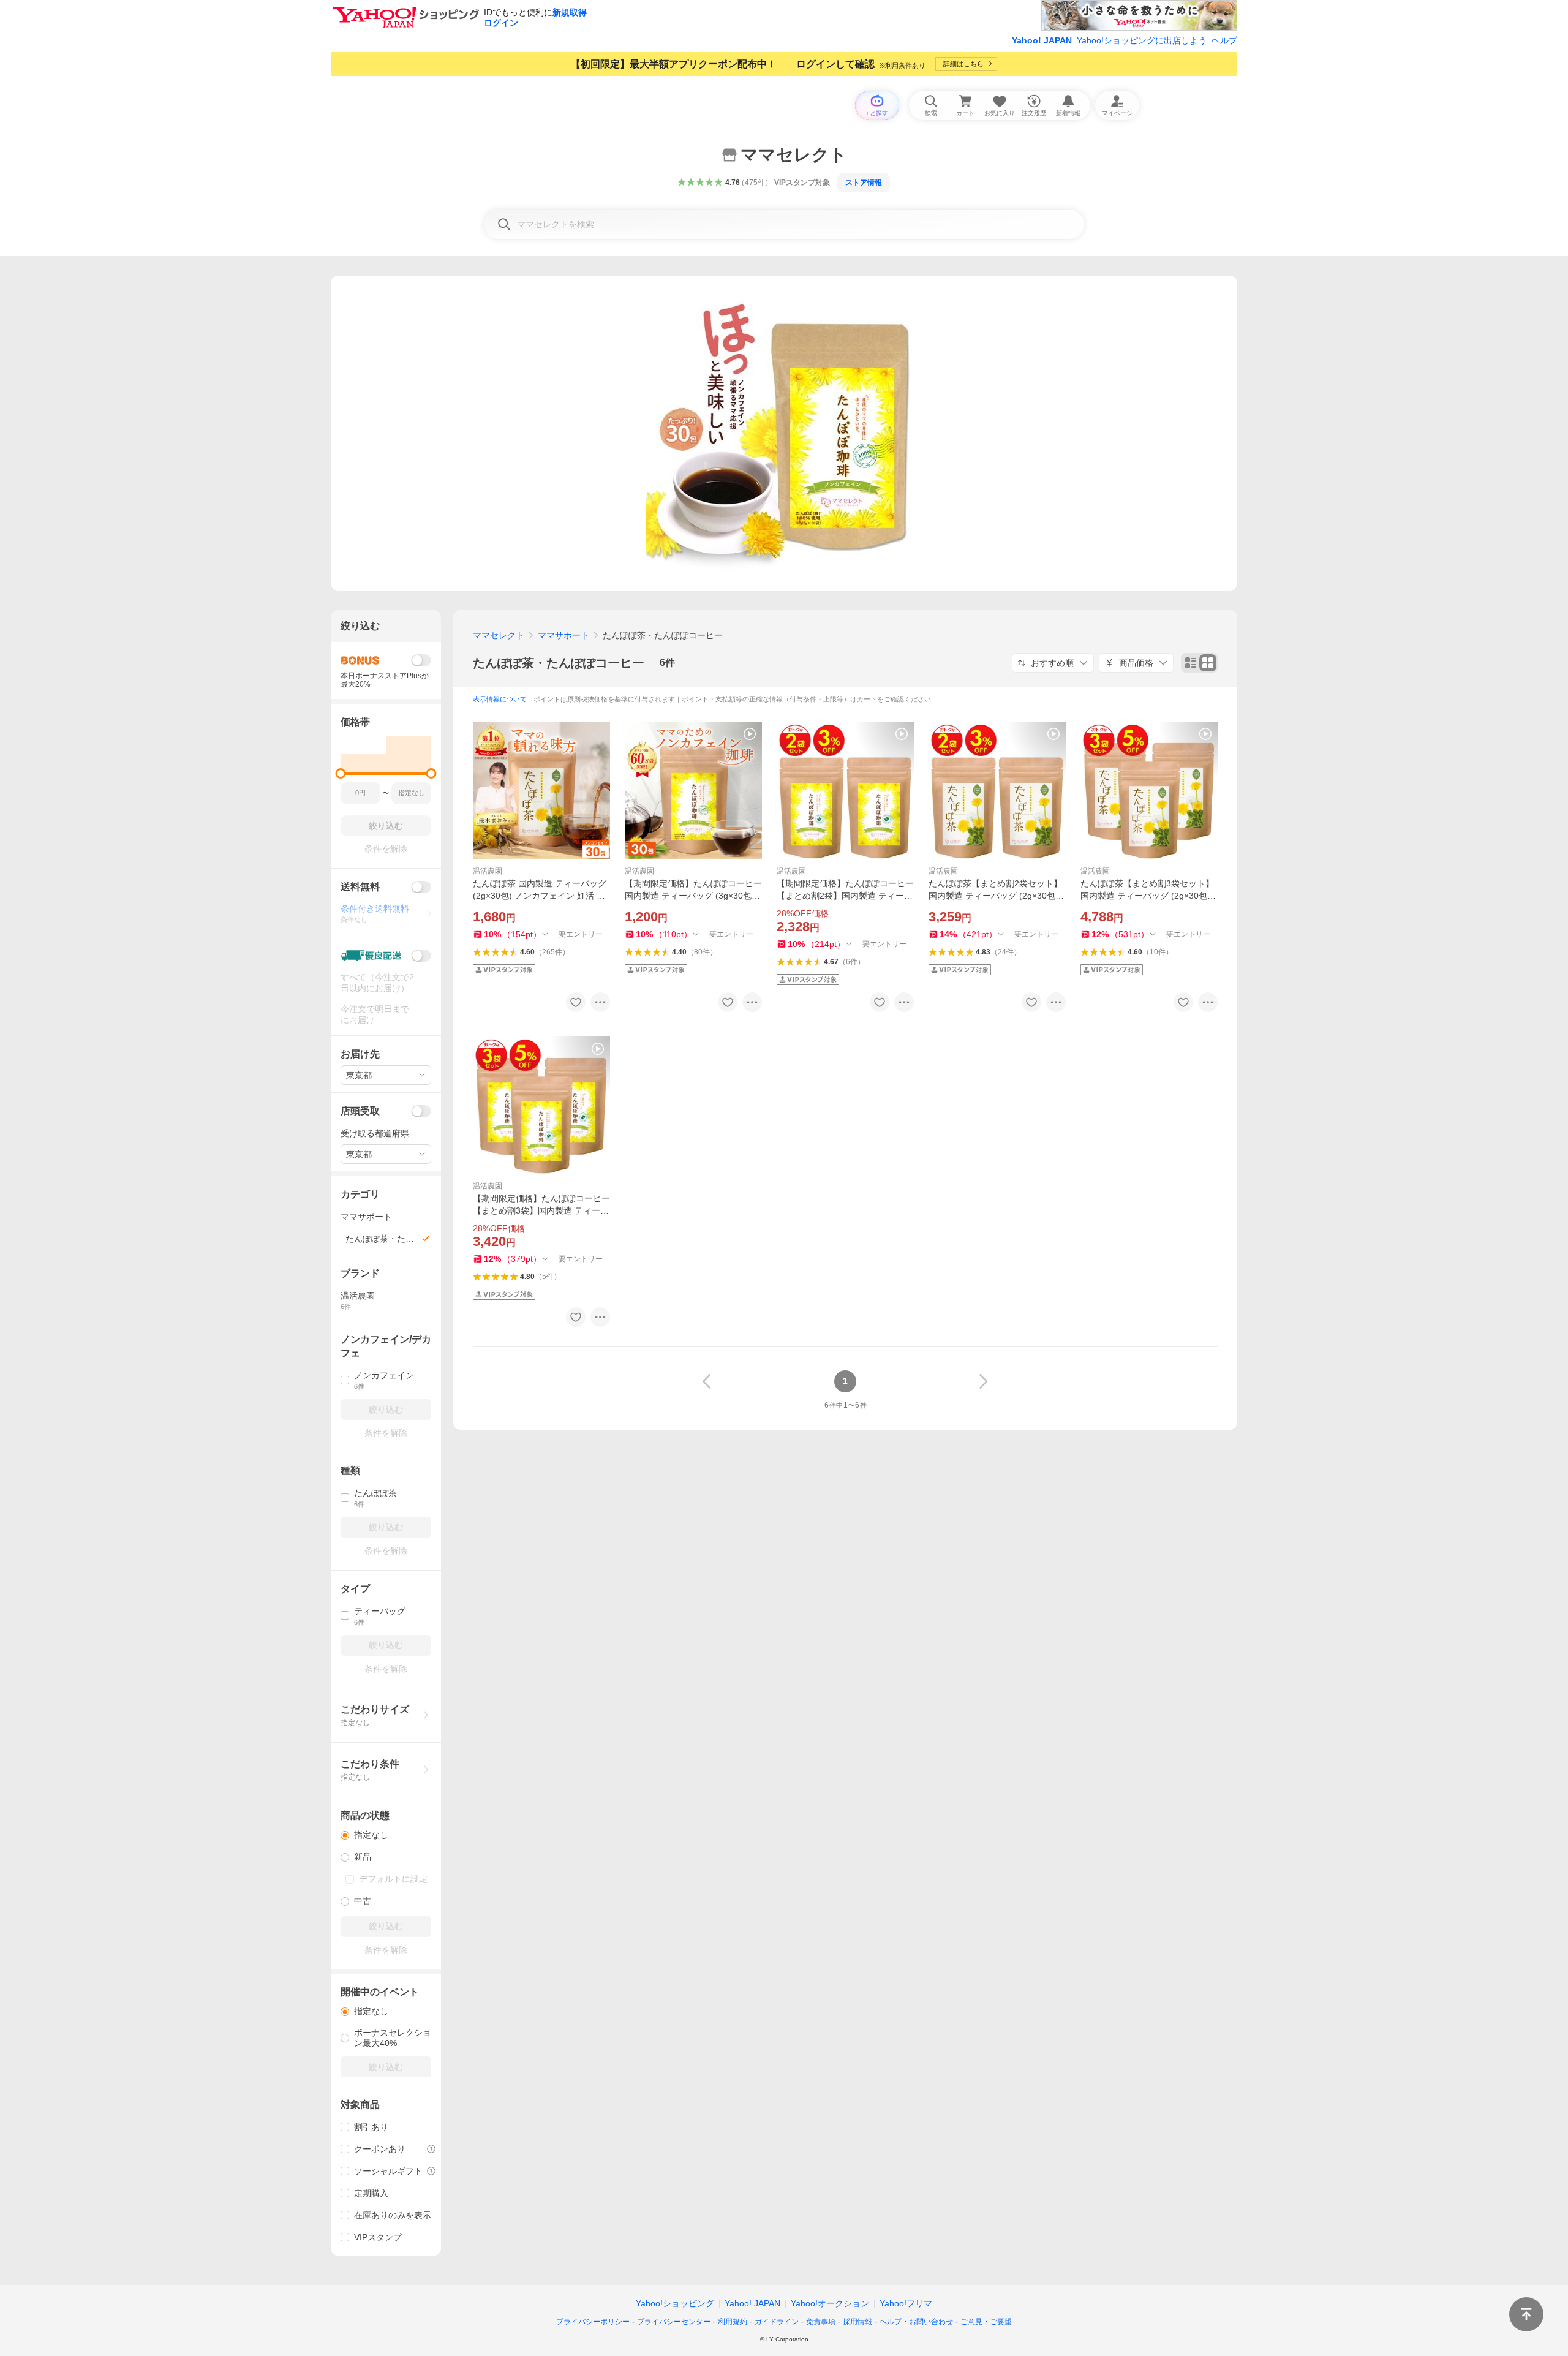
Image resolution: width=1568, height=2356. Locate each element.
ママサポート (563, 635)
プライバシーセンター (674, 2322)
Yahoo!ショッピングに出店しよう (1142, 40)
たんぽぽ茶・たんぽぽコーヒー (559, 663)
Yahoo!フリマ (906, 2303)
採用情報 (858, 2322)
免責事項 (821, 2322)
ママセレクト (499, 635)
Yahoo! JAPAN (1042, 40)
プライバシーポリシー (593, 2322)
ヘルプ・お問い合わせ (916, 2322)
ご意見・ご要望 (986, 2322)
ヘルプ (1224, 40)
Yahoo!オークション (830, 2303)
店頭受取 (360, 1111)
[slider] (341, 773)
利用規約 (733, 2322)
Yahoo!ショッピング (675, 2303)
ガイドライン (777, 2322)
